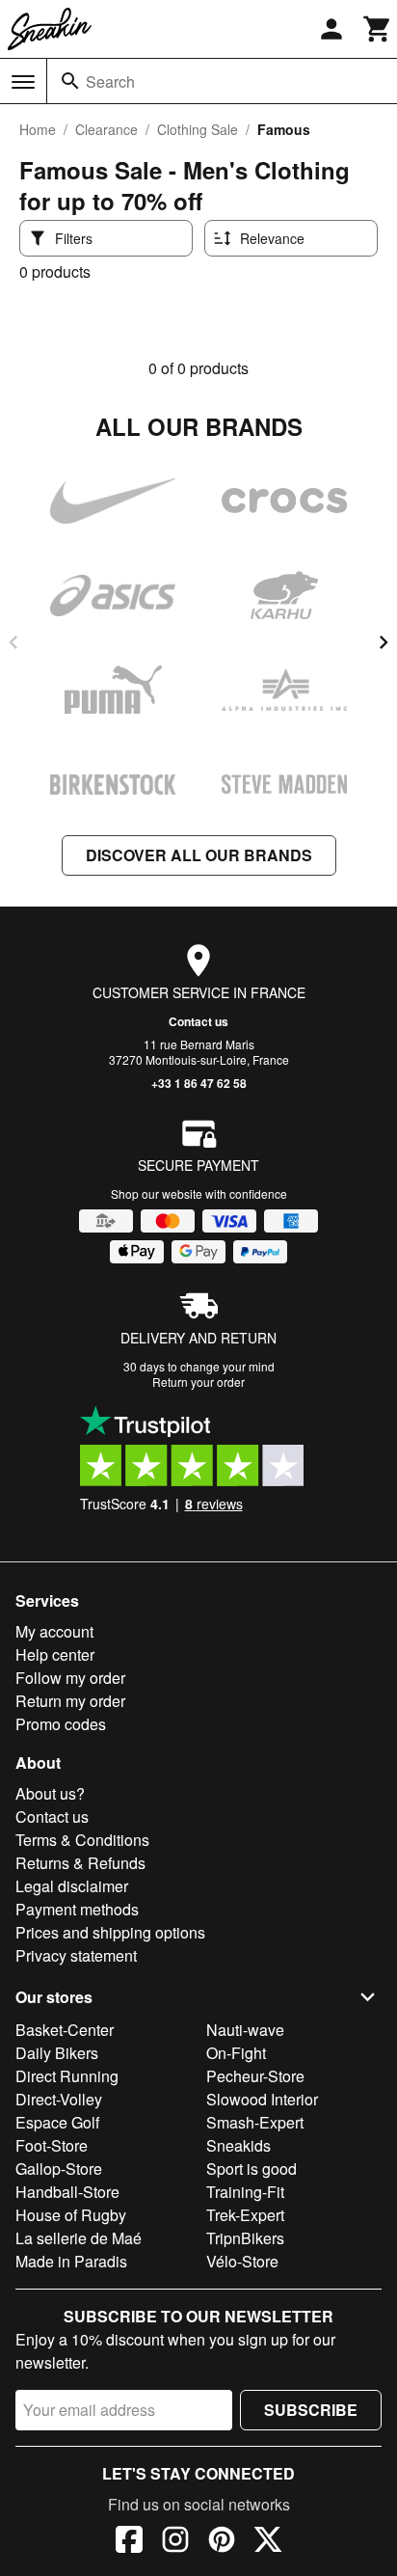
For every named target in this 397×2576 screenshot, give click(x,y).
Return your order (198, 1382)
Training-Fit (245, 2192)
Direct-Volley (59, 2099)
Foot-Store (52, 2145)
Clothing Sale (198, 129)
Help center (55, 1654)
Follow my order (70, 1678)
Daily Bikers (57, 2053)
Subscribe (311, 2410)
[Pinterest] (222, 2542)
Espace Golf (57, 2122)
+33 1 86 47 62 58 (199, 1083)
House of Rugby (71, 2215)
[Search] (70, 81)
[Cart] (378, 29)
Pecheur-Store (255, 2076)
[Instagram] (175, 2542)
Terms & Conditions (82, 1840)
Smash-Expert (255, 2122)
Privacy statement (76, 1955)
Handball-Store (67, 2192)
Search (110, 81)
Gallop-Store (59, 2169)
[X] (268, 2542)
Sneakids (238, 2145)
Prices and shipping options (110, 1932)
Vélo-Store (242, 2261)
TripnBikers (245, 2238)
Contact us (198, 1021)
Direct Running (67, 2076)
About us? (50, 1793)
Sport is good (251, 2169)
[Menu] (23, 82)
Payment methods (77, 1909)
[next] (384, 642)
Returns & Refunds (80, 1863)
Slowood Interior (262, 2099)
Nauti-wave (245, 2030)
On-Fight (236, 2053)
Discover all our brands (199, 855)
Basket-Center (65, 2030)
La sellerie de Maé (79, 2238)
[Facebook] (129, 2542)
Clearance (106, 129)
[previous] (13, 642)
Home (38, 129)
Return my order (70, 1701)
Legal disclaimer (72, 1886)
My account (54, 1631)
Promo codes (61, 1724)
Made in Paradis (71, 2261)
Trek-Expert (245, 2215)
